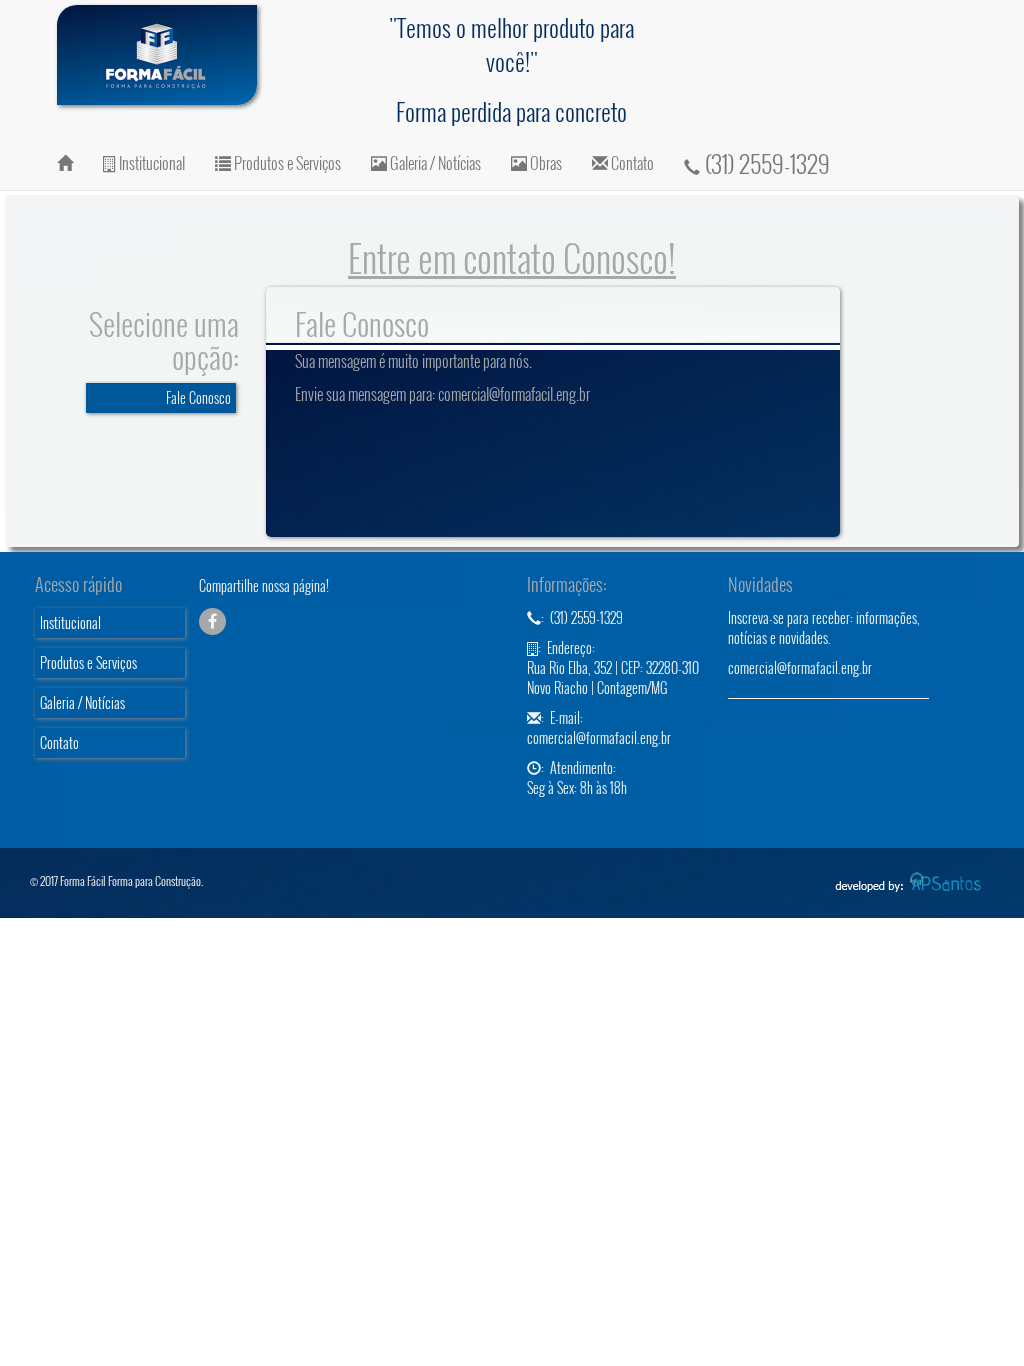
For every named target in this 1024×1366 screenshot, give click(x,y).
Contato (631, 163)
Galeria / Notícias (434, 163)
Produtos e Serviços (286, 163)
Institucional (150, 163)
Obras (544, 163)
